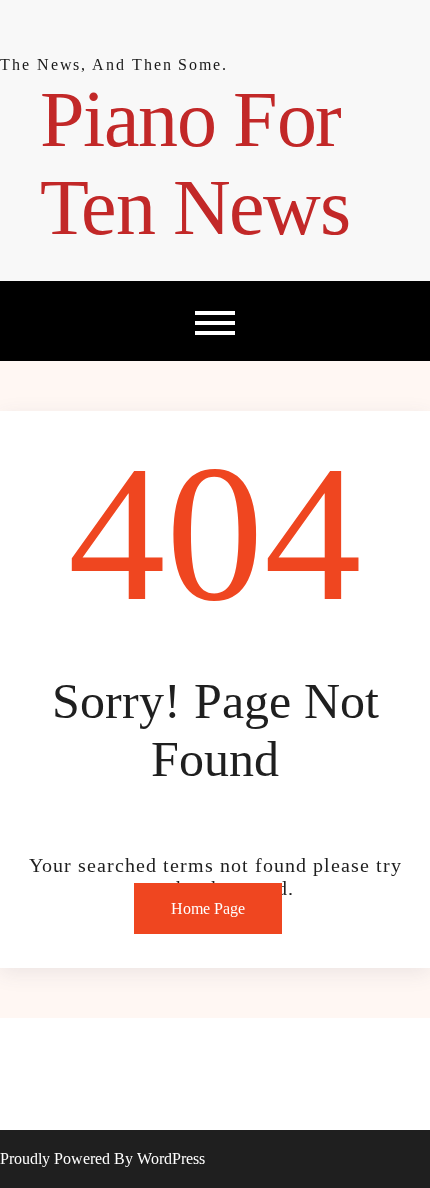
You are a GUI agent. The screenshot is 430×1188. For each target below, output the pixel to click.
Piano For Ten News (194, 163)
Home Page (208, 908)
